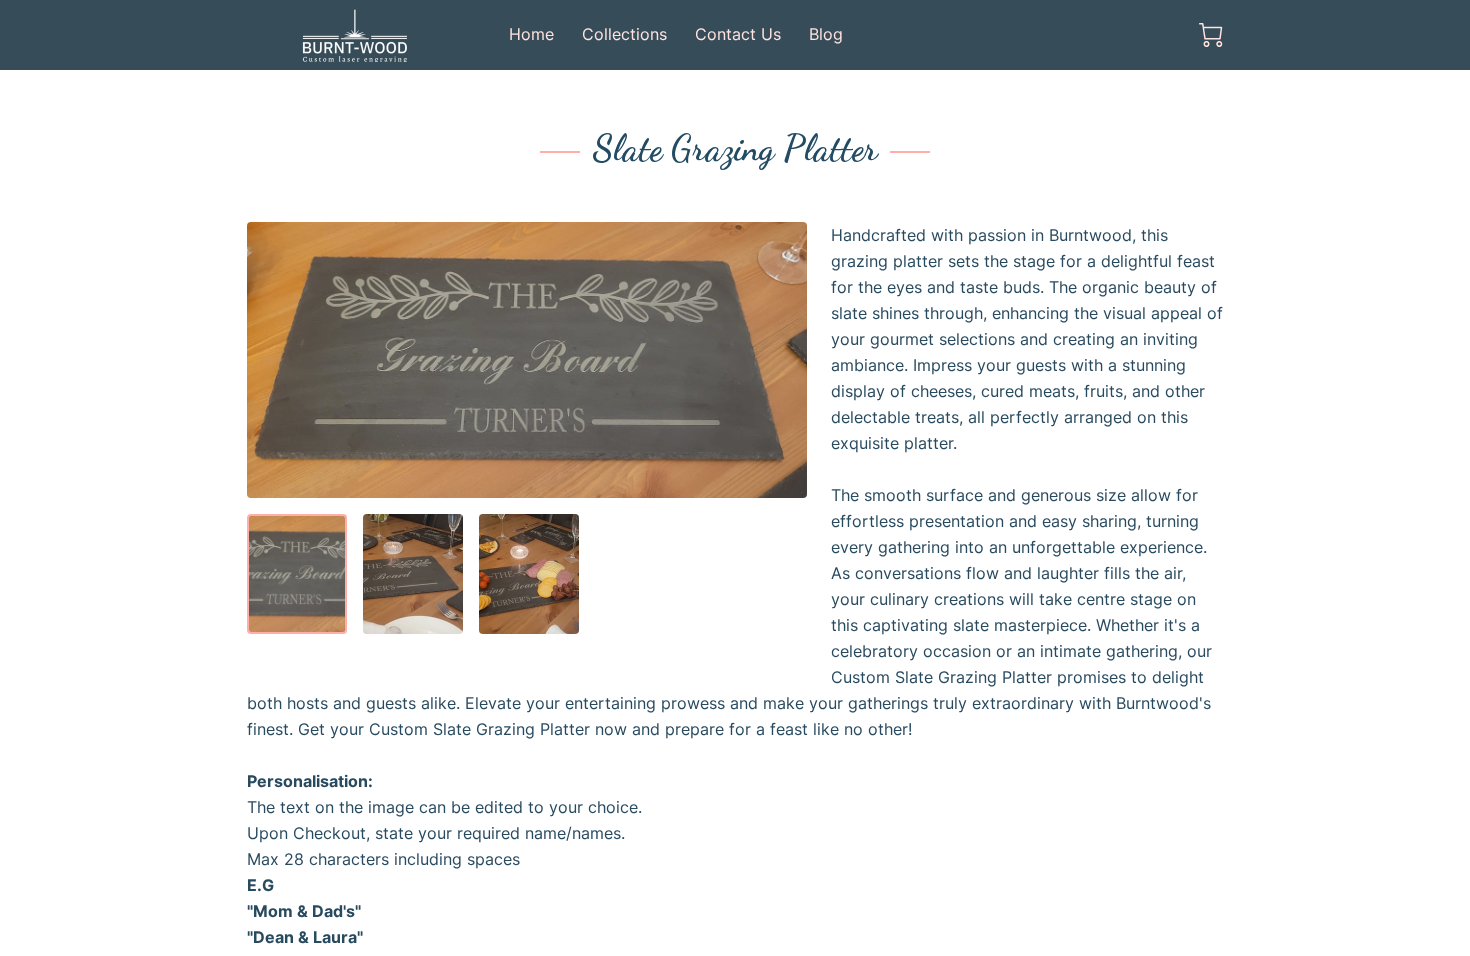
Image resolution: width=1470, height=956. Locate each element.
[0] (1211, 35)
